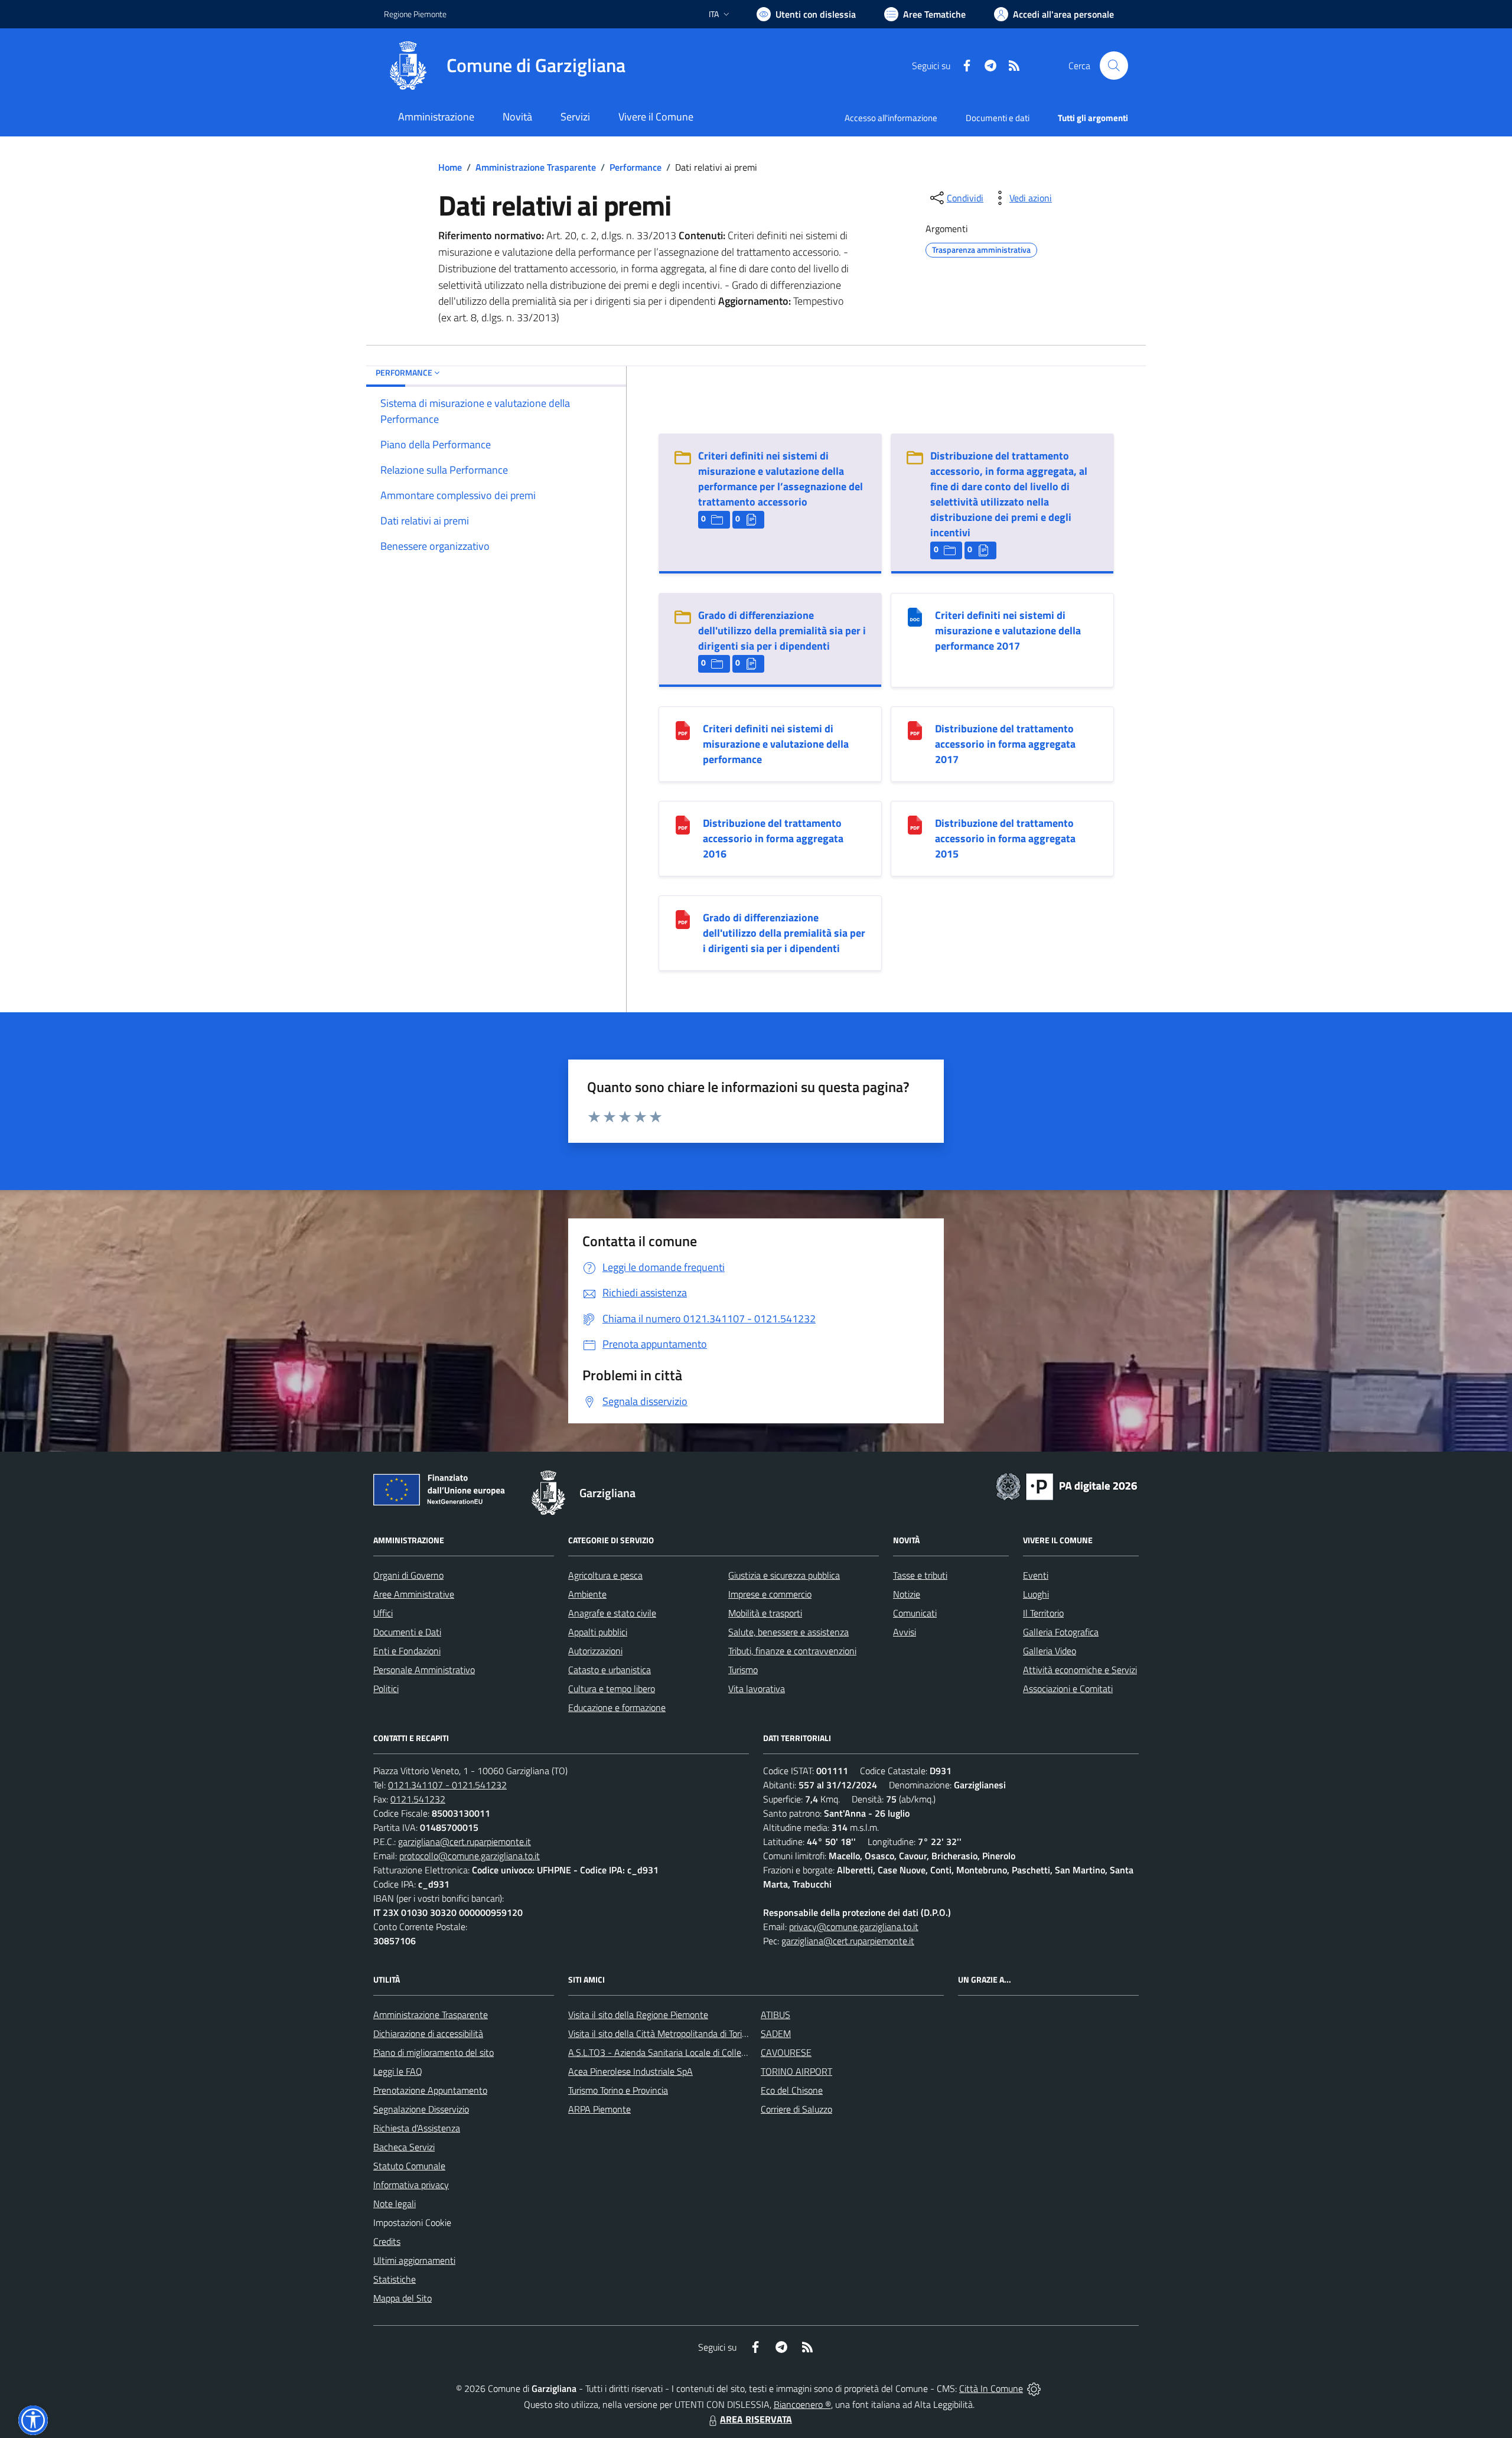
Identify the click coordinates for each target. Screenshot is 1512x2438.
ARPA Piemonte (599, 2109)
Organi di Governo (408, 1575)
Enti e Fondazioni (407, 1651)
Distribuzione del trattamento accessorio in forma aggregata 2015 (1005, 838)
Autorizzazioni (595, 1651)
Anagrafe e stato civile (612, 1613)
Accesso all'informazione (891, 118)
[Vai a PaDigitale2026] (1067, 1485)
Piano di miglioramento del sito (434, 2052)
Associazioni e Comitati (1068, 1689)
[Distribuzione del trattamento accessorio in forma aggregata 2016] (683, 824)
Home (450, 167)
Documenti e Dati (407, 1632)
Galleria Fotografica (1061, 1632)
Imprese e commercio (770, 1594)
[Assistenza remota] (1034, 2388)
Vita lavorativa (757, 1689)
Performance (636, 167)
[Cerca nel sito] (1114, 66)
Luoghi (1036, 1594)
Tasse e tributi (920, 1575)
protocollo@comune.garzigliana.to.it (470, 1856)
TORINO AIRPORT (796, 2071)
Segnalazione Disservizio (421, 2109)
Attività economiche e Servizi (1080, 1670)
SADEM (776, 2033)
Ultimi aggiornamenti (414, 2260)
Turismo (743, 1670)
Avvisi (905, 1632)
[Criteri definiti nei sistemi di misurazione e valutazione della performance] (683, 730)
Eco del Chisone (792, 2090)
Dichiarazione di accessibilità (428, 2033)
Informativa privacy (411, 2185)
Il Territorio (1043, 1613)
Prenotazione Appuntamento (430, 2090)
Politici (386, 1689)
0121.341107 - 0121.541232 (447, 1785)
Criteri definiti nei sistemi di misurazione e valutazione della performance (776, 744)
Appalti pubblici (598, 1632)
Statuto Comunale (409, 2166)
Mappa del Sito (403, 2298)
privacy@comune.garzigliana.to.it (854, 1927)
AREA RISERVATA (756, 2419)
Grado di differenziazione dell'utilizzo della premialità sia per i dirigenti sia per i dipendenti (782, 630)
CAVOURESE (786, 2052)
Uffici (383, 1613)
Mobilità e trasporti (765, 1613)
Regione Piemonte (415, 14)
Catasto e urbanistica (610, 1670)
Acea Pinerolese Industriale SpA (630, 2071)
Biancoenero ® (802, 2404)
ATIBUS (775, 2015)
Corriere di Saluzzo (796, 2109)
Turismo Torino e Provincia (618, 2090)
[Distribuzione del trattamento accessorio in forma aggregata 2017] (915, 730)
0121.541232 (418, 1799)
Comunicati (915, 1613)
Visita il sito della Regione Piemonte (638, 2015)
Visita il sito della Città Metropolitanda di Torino (660, 2033)
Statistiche (395, 2279)
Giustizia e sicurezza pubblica (784, 1575)
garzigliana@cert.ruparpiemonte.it (465, 1841)
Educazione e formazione (617, 1707)
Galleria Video (1050, 1651)
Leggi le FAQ (398, 2071)
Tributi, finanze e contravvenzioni (792, 1651)
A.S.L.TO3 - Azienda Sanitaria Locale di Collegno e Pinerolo (683, 2052)
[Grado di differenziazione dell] (683, 919)
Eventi (1036, 1575)
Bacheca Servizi (404, 2147)
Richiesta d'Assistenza (417, 2128)
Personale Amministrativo (424, 1670)
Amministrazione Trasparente (536, 167)
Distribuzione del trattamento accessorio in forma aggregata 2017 (1005, 744)
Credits (387, 2241)
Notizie (907, 1594)
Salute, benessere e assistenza (788, 1632)
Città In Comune (991, 2388)
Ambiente (587, 1594)
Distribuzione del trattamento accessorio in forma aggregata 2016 (773, 838)
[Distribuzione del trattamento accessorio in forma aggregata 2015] (915, 824)
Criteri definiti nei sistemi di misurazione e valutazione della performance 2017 (1008, 630)
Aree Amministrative (414, 1594)
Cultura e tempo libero (612, 1689)
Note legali (395, 2204)
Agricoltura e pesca (605, 1575)
